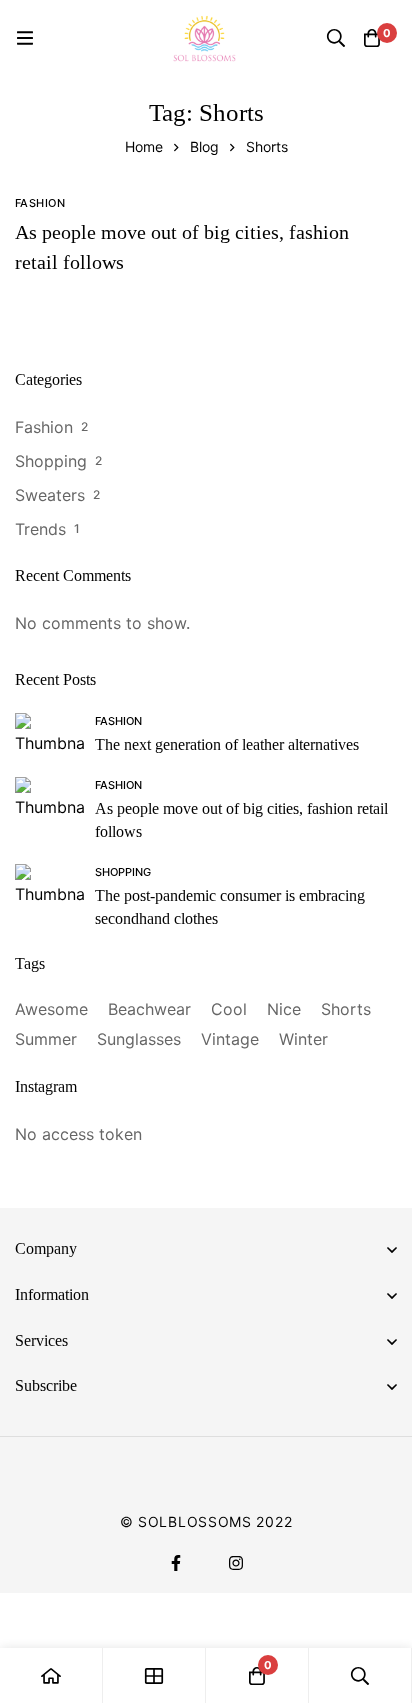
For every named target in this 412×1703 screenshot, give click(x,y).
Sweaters (50, 495)
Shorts (346, 1009)
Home (144, 146)
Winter (303, 1039)
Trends (40, 529)
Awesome (51, 1009)
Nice (284, 1009)
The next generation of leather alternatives (227, 744)
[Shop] (154, 1675)
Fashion (44, 427)
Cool (229, 1009)
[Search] (336, 38)
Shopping (51, 461)
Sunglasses (139, 1039)
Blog (204, 146)
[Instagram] (236, 1563)
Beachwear (149, 1009)
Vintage (230, 1039)
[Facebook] (176, 1563)
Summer (46, 1039)
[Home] (51, 1675)
